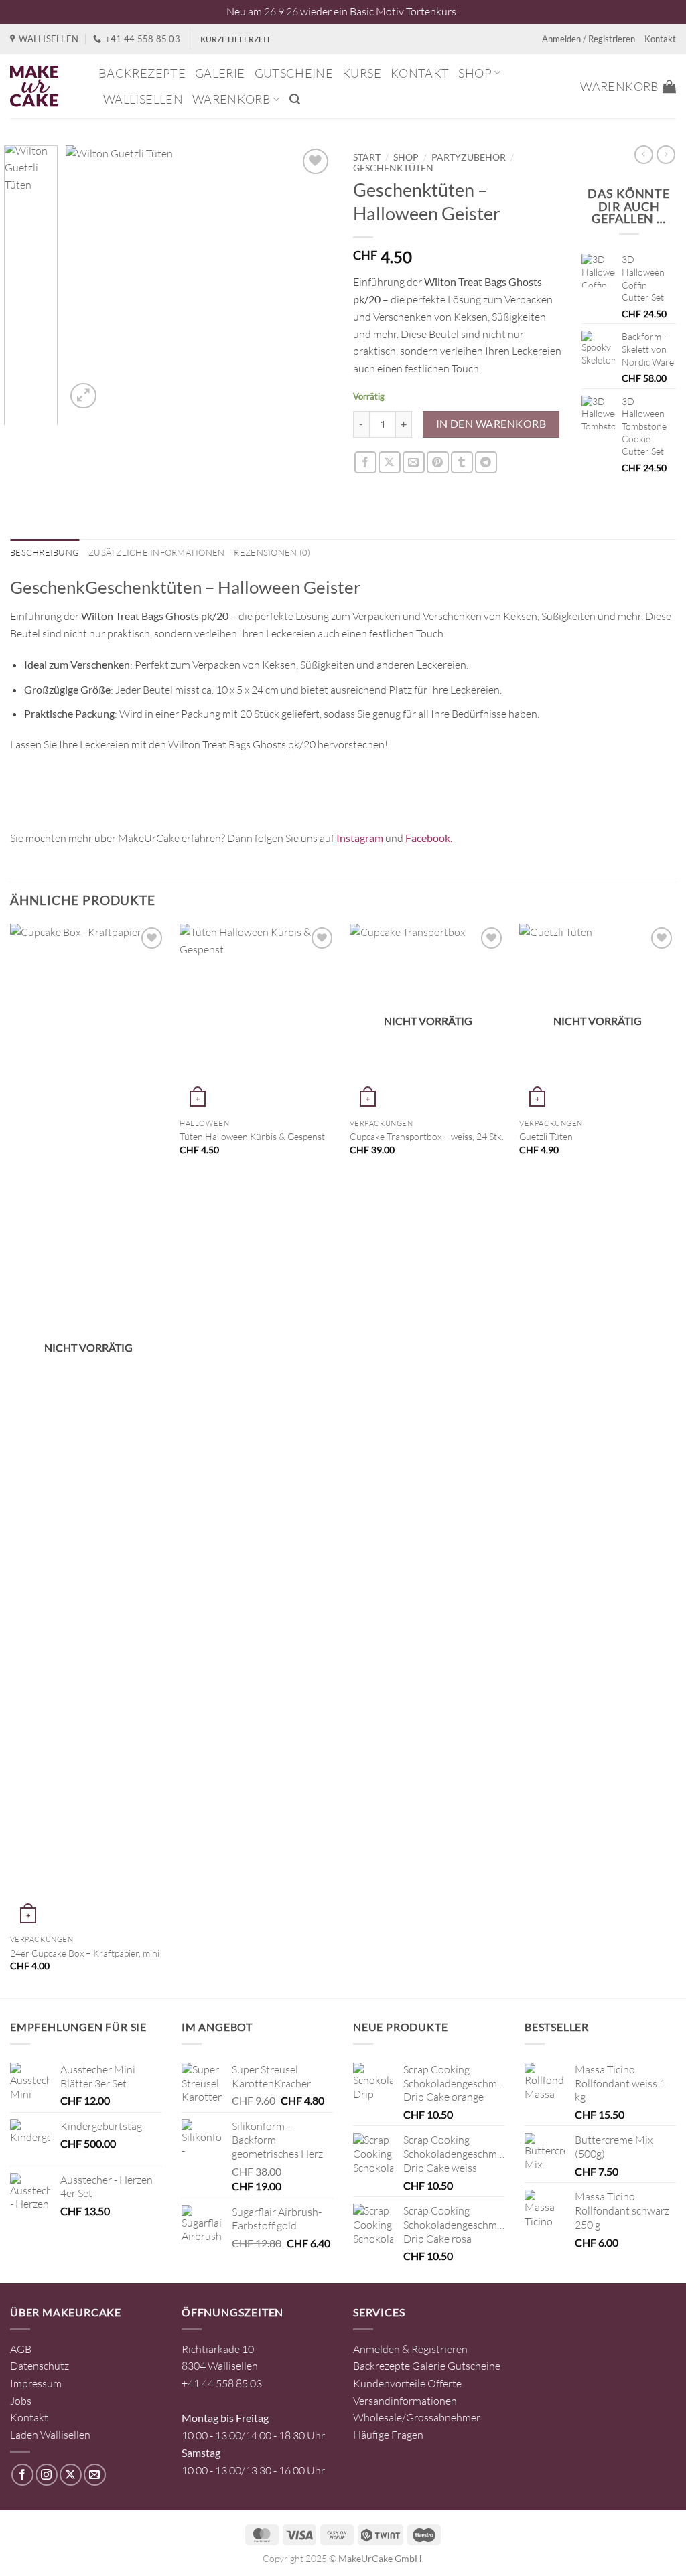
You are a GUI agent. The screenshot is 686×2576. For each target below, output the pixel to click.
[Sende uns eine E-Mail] (95, 2475)
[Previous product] (666, 155)
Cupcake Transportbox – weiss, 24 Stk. (427, 1136)
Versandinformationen (405, 2401)
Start (367, 157)
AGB (21, 2349)
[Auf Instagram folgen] (47, 2475)
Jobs (21, 2401)
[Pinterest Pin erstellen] (438, 462)
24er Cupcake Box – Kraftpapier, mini (85, 1953)
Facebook (428, 838)
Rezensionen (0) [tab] (272, 552)
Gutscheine (294, 73)
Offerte (444, 2383)
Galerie (220, 73)
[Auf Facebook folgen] (22, 2475)
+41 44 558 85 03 (222, 2383)
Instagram (360, 838)
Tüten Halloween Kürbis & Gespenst (252, 1136)
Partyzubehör (469, 157)
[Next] (311, 278)
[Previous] (88, 278)
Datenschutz (40, 2366)
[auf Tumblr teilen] (462, 462)
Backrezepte (142, 73)
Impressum (36, 2383)
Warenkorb (231, 99)
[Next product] (644, 155)
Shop (475, 73)
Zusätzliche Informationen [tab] (156, 552)
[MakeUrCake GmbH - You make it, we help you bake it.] (44, 86)
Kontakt (660, 39)
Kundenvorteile (389, 2383)
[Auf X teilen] (390, 462)
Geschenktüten (393, 168)
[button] (295, 99)
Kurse (362, 73)
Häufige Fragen (388, 2435)
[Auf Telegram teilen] (486, 462)
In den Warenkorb (491, 424)
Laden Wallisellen (50, 2435)
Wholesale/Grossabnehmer (417, 2417)
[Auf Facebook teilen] (365, 462)
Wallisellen (143, 99)
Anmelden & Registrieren (410, 2349)
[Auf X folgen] (71, 2475)
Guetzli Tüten (546, 1136)
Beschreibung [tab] (45, 552)
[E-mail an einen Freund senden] (414, 462)
